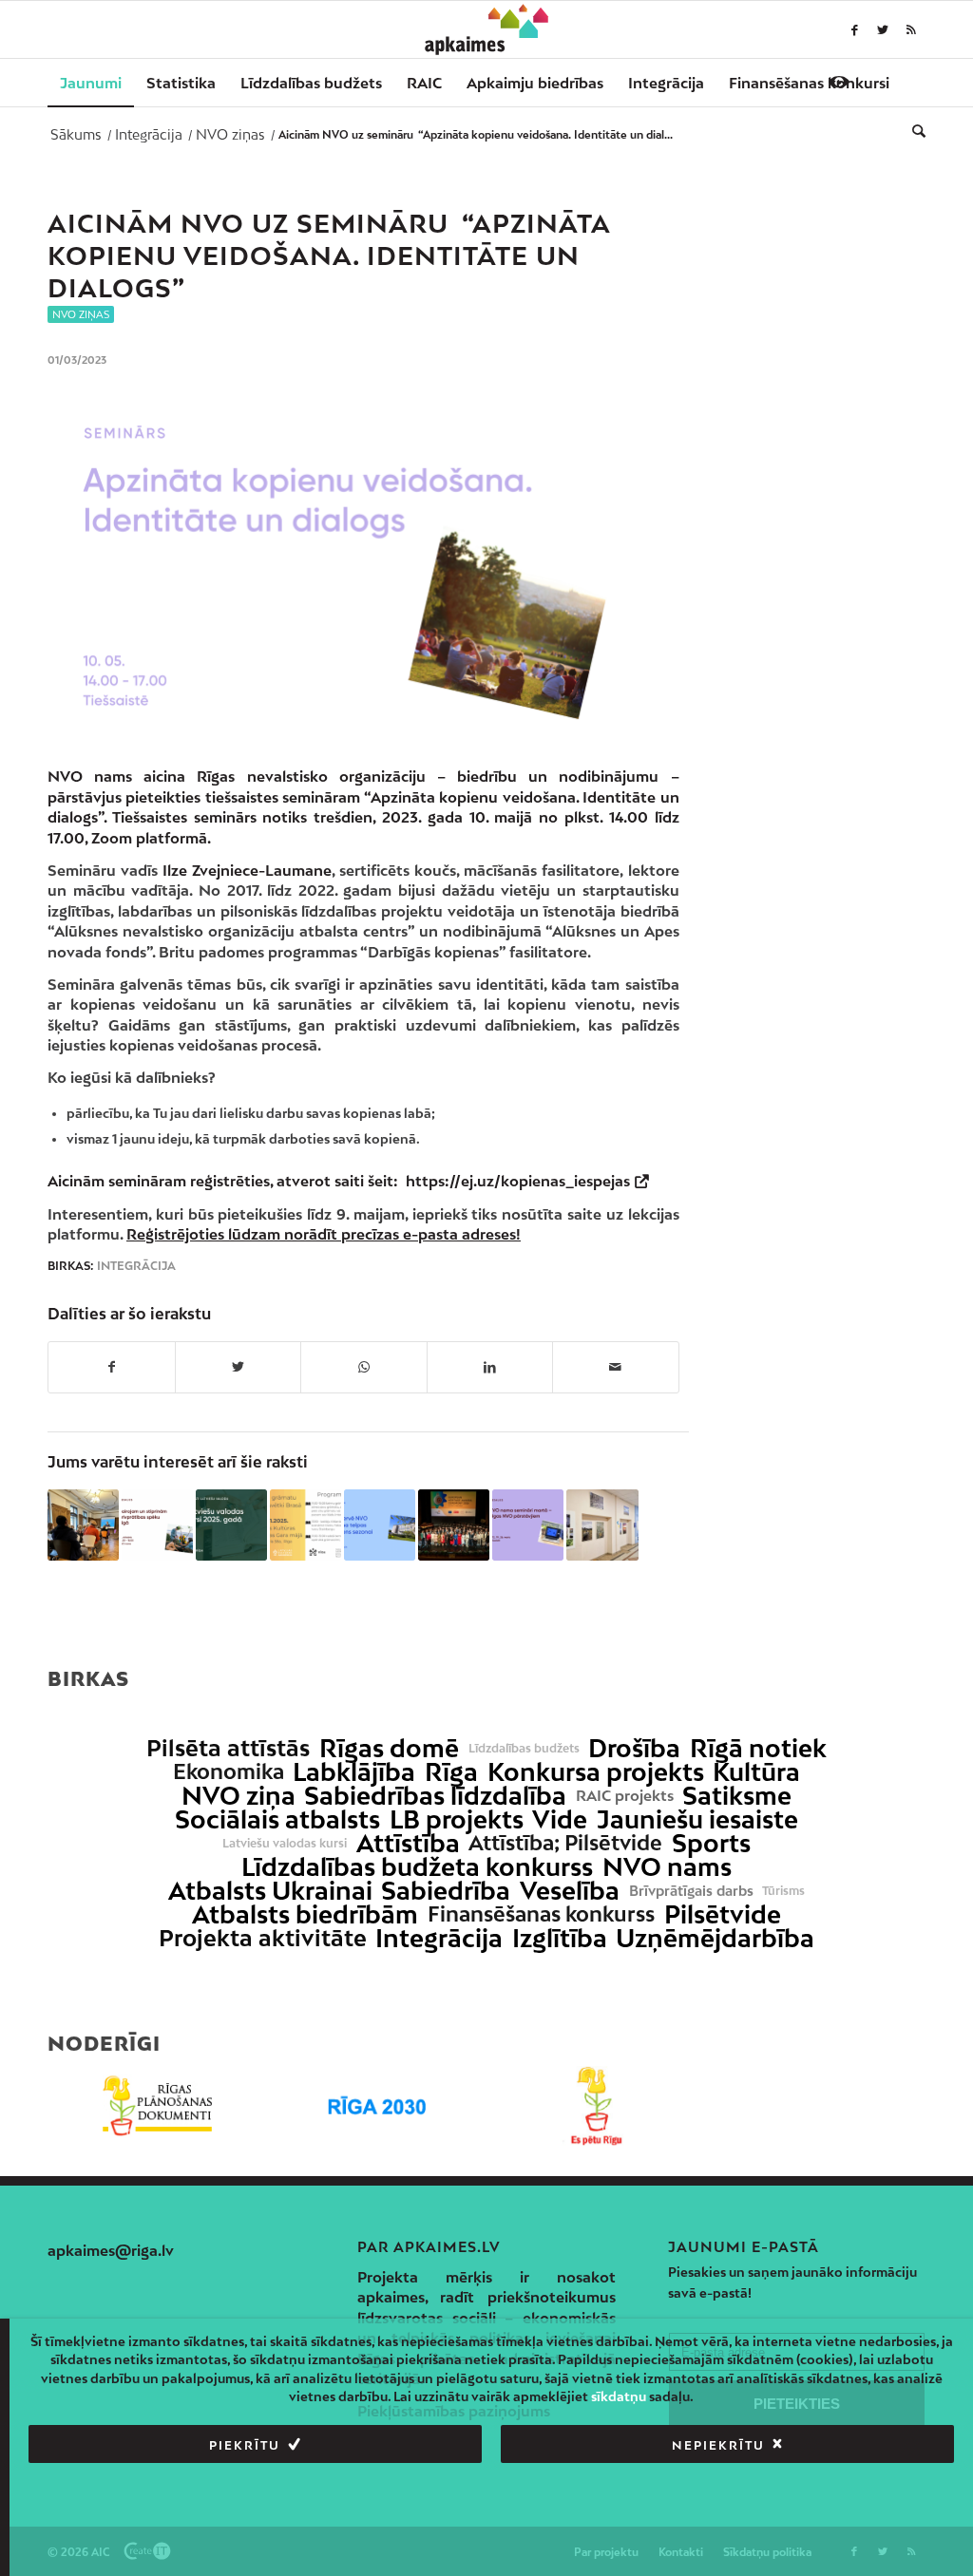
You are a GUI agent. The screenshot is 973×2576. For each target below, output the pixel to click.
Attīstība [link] (408, 1843)
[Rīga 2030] (377, 2106)
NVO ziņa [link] (238, 1796)
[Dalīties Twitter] (238, 1367)
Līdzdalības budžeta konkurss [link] (417, 1867)
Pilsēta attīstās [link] (228, 1748)
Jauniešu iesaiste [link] (697, 1819)
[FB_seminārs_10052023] (363, 567)
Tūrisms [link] (783, 1891)
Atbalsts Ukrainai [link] (270, 1891)
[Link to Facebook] (854, 29)
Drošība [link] (634, 1748)
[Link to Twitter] (883, 29)
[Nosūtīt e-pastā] (616, 1367)
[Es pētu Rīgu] (596, 2106)
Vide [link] (560, 1819)
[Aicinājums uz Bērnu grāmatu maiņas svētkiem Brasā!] (305, 1525)
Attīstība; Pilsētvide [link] (565, 1843)
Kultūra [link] (756, 1772)
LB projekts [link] (457, 1819)
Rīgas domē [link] (389, 1748)
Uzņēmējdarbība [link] (715, 1938)
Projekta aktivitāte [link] (263, 1938)
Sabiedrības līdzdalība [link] (435, 1796)
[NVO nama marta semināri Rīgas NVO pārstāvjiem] (528, 1525)
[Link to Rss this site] (911, 29)
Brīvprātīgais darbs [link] (691, 1891)
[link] (809, 83)
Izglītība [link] (560, 1938)
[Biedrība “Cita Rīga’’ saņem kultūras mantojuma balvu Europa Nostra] (454, 1525)
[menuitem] (91, 83)
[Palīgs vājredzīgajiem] (839, 82)
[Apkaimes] (487, 29)
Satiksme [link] (737, 1796)
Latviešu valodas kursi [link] (285, 1844)
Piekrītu (245, 2445)
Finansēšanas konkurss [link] (541, 1914)
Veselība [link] (570, 1891)
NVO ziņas (81, 314)
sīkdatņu (619, 2396)
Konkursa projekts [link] (596, 1772)
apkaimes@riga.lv (111, 2250)
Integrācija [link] (439, 1938)
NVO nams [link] (667, 1867)
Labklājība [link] (354, 1772)
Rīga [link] (451, 1772)
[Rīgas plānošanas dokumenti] (157, 2106)
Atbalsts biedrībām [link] (305, 1914)
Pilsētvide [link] (723, 1914)
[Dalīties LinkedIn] (490, 1367)
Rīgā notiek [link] (758, 1748)
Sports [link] (711, 1843)
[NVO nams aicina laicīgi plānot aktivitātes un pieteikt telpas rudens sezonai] (380, 1525)
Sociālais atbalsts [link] (277, 1819)
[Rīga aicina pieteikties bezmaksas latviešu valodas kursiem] (231, 1525)
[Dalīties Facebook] (112, 1367)
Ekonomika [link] (229, 1772)
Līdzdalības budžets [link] (524, 1749)
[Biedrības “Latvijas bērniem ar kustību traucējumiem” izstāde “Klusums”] (602, 1525)
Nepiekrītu (718, 2445)
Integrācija (136, 1266)
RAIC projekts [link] (625, 1796)
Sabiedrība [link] (446, 1891)
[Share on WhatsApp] (364, 1367)
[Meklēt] (913, 130)
